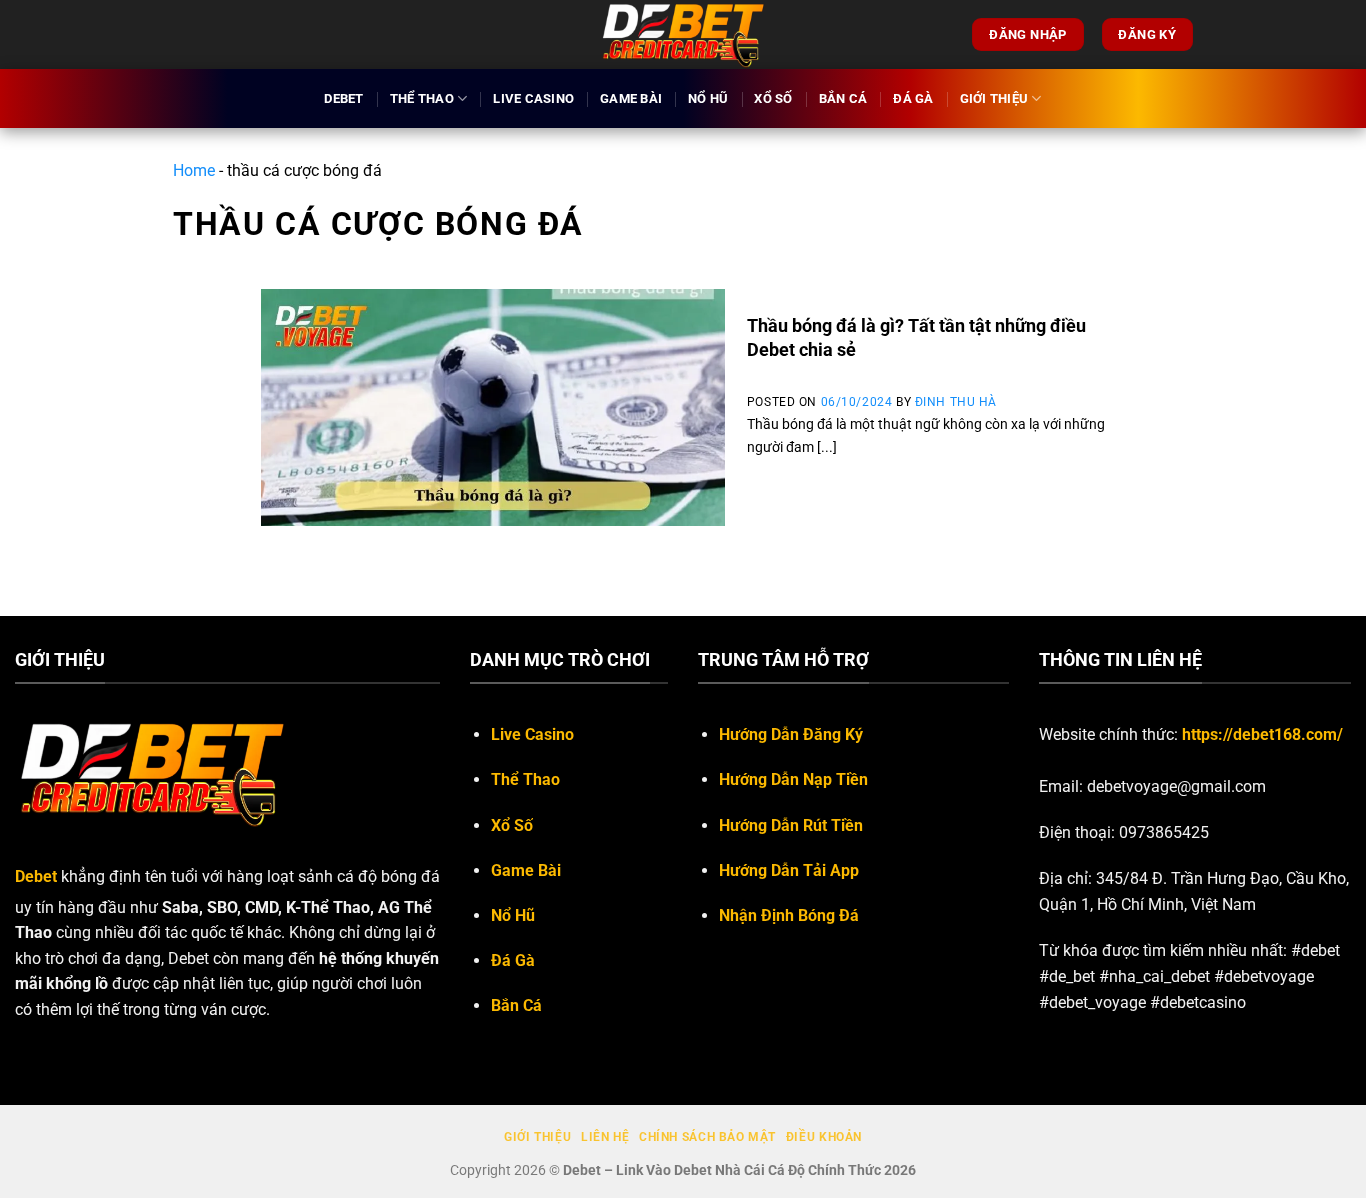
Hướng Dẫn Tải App (789, 870)
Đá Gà (913, 98)
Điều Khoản (824, 1137)
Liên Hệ (605, 1137)
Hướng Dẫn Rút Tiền (791, 825)
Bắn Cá (843, 98)
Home (194, 170)
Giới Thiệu (994, 98)
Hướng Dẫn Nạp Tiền (793, 779)
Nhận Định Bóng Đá (789, 915)
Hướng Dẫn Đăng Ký (791, 734)
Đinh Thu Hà (956, 402)
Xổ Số (773, 98)
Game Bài (631, 98)
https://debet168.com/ (1262, 734)
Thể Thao (422, 98)
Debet (343, 98)
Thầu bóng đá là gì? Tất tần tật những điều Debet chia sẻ (916, 337)
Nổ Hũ (708, 98)
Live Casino (533, 98)
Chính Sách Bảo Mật (707, 1137)
